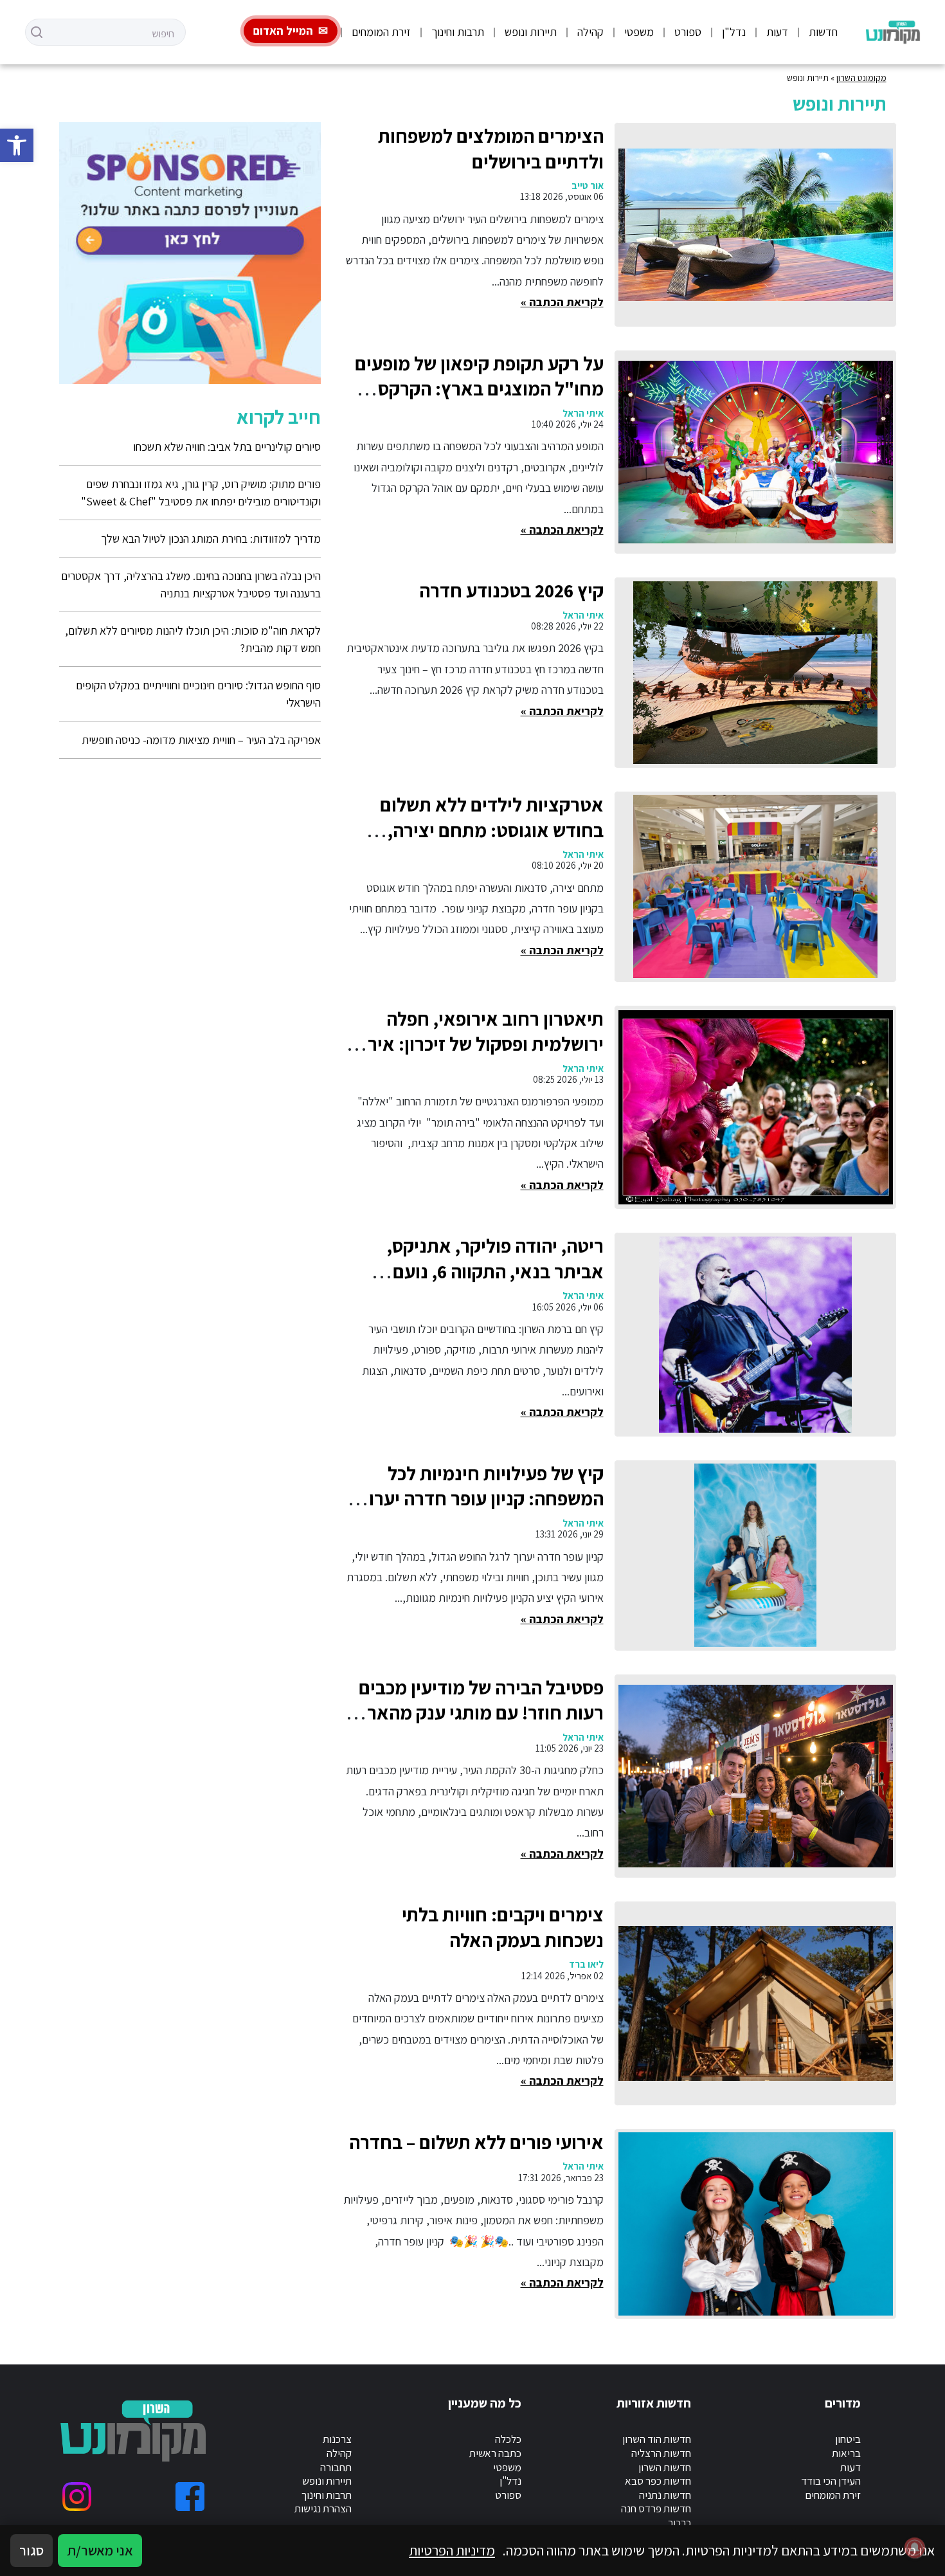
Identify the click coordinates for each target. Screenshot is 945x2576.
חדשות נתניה (665, 2495)
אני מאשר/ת (100, 2550)
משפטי (639, 32)
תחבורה (336, 2467)
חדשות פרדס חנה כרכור (656, 2516)
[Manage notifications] (915, 2548)
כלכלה (508, 2439)
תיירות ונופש (531, 32)
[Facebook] (190, 2497)
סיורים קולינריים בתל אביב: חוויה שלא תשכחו (227, 447)
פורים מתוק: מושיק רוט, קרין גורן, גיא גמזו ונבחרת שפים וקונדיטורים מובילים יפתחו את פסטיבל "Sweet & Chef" (201, 493)
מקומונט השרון (861, 78)
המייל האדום (283, 31)
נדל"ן (734, 32)
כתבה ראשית (495, 2453)
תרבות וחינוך (458, 32)
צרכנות (337, 2439)
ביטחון (848, 2439)
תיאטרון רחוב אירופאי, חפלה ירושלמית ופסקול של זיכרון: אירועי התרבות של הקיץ (475, 1044)
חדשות (823, 32)
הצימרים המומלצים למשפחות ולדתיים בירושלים (491, 149)
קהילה (590, 32)
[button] (17, 145)
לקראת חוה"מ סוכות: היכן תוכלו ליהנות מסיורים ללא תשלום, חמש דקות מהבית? (193, 639)
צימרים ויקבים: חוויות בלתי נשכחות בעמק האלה (503, 1927)
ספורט (688, 32)
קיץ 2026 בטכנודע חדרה (511, 590)
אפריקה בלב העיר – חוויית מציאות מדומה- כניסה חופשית (201, 740)
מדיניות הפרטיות (452, 2550)
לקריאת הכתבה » (562, 302)
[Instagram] (77, 2497)
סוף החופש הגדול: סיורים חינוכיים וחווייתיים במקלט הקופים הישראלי (198, 694)
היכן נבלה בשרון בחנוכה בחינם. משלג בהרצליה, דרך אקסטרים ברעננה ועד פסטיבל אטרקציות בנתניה (191, 585)
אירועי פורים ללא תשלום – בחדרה (476, 2142)
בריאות (846, 2453)
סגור (32, 2550)
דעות (777, 32)
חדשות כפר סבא (658, 2481)
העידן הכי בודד (831, 2481)
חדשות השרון (665, 2467)
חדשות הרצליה (661, 2453)
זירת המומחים (381, 32)
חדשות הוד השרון (657, 2439)
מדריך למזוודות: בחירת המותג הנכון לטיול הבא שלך (211, 539)
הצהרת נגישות (323, 2508)
